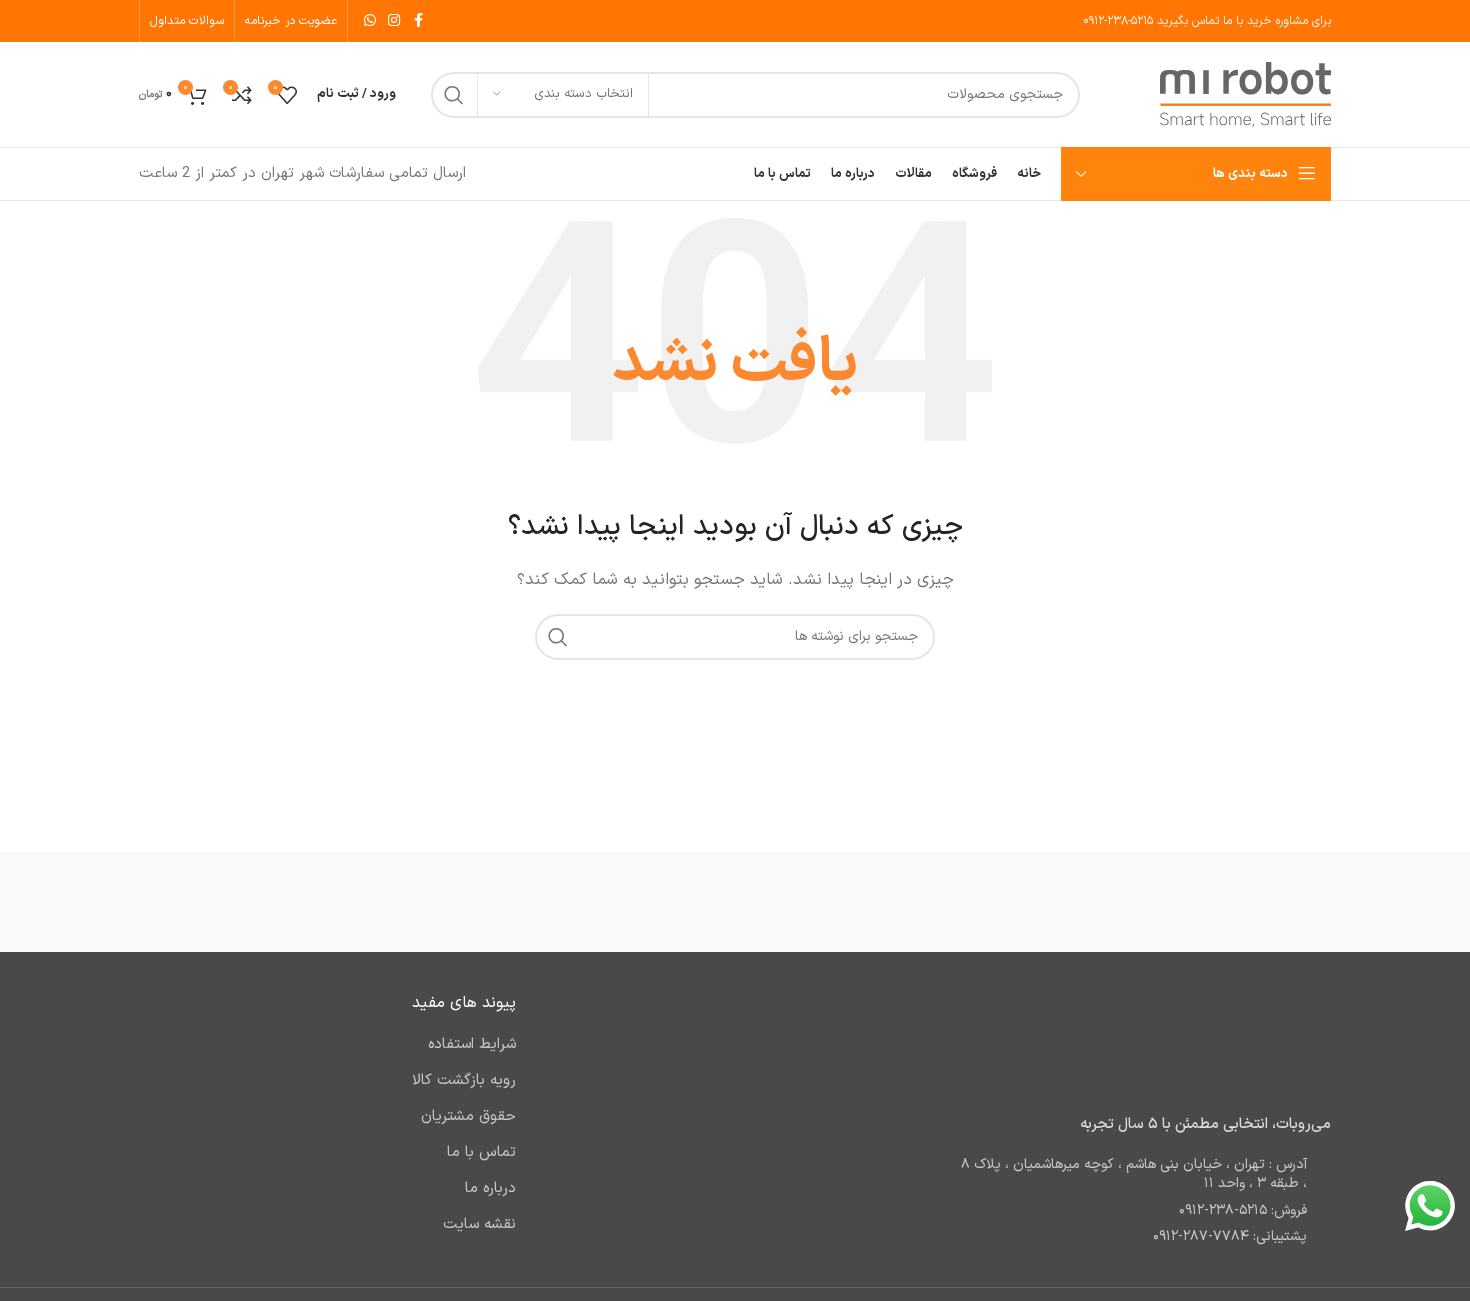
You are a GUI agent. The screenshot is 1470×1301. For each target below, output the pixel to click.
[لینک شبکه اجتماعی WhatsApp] (370, 21)
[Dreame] (224, 902)
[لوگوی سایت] (1245, 94)
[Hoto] (735, 902)
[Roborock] (1075, 902)
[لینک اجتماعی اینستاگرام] (394, 21)
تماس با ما (481, 1152)
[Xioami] (1246, 902)
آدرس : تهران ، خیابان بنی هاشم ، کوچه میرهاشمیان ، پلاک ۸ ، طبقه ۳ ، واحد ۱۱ (1134, 1174)
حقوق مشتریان (468, 1116)
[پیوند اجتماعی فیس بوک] (418, 21)
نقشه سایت (479, 1224)
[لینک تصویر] (1206, 1042)
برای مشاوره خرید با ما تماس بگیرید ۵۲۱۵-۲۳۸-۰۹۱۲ (1207, 21)
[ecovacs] (565, 902)
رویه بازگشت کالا (464, 1080)
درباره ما (490, 1188)
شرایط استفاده (472, 1044)
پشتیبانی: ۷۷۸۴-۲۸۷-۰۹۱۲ (1230, 1236)
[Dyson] (394, 902)
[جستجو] (454, 95)
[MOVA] (905, 902)
